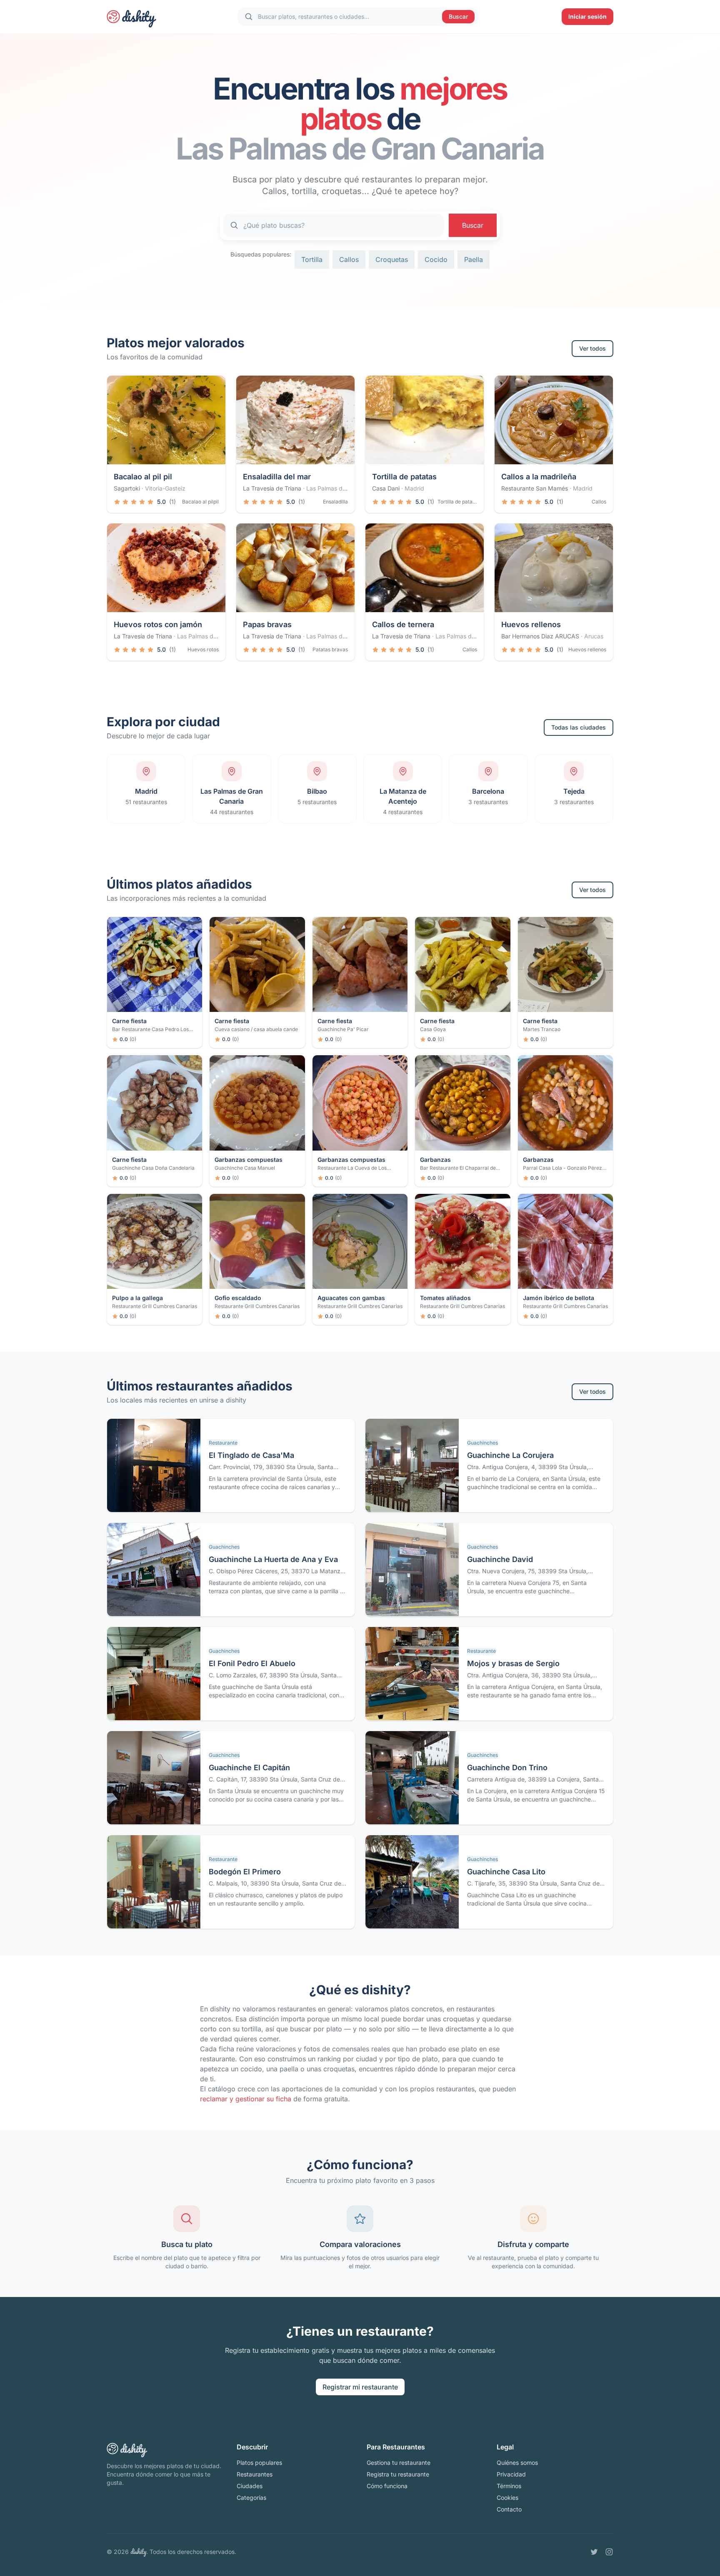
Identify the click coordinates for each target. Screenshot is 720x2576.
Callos (349, 259)
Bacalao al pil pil (143, 477)
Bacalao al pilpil (200, 502)
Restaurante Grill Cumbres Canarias (155, 1306)
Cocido (436, 259)
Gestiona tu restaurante (399, 2463)
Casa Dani (386, 488)
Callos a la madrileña (539, 477)
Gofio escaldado (238, 1298)
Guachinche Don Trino (507, 1768)
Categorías (251, 2498)
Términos (509, 2486)
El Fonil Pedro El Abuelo (252, 1663)
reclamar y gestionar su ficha (246, 2099)
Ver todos (592, 348)
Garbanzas (435, 1160)
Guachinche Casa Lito (506, 1872)
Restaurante (223, 1443)
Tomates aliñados (445, 1298)
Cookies (507, 2498)
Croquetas (392, 259)
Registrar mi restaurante (360, 2387)
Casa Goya (433, 1029)
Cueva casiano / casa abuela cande (256, 1029)
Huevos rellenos (531, 624)
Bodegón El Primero (245, 1872)
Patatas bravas (330, 649)
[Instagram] (609, 2552)
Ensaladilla (335, 502)
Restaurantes (255, 2474)
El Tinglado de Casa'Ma (251, 1455)
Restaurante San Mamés (535, 488)
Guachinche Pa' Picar (343, 1029)
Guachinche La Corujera (510, 1455)
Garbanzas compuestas (249, 1160)
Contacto (509, 2509)
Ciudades (250, 2486)
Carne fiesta (129, 1021)
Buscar (458, 16)
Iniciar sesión (587, 16)
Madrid (414, 488)
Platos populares (259, 2463)
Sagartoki (127, 488)
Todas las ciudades (579, 727)
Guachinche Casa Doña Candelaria (153, 1168)
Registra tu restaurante (398, 2474)
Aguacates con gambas (351, 1298)
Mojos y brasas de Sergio (513, 1663)
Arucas (594, 636)
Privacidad (511, 2474)
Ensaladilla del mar (277, 477)
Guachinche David (500, 1559)
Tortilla (312, 259)
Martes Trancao (542, 1029)
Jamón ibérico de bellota (559, 1298)
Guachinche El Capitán (249, 1768)
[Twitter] (594, 2552)
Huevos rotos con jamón (158, 624)
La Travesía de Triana (272, 488)
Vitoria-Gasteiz (165, 488)
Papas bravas (267, 624)
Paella (474, 259)
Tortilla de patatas (404, 477)
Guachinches (482, 1443)
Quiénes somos (517, 2463)
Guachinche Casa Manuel (245, 1168)
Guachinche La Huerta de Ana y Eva (273, 1559)
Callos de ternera (403, 624)
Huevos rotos (203, 649)
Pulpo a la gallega (137, 1298)
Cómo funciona (387, 2486)
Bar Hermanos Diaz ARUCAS (540, 636)
